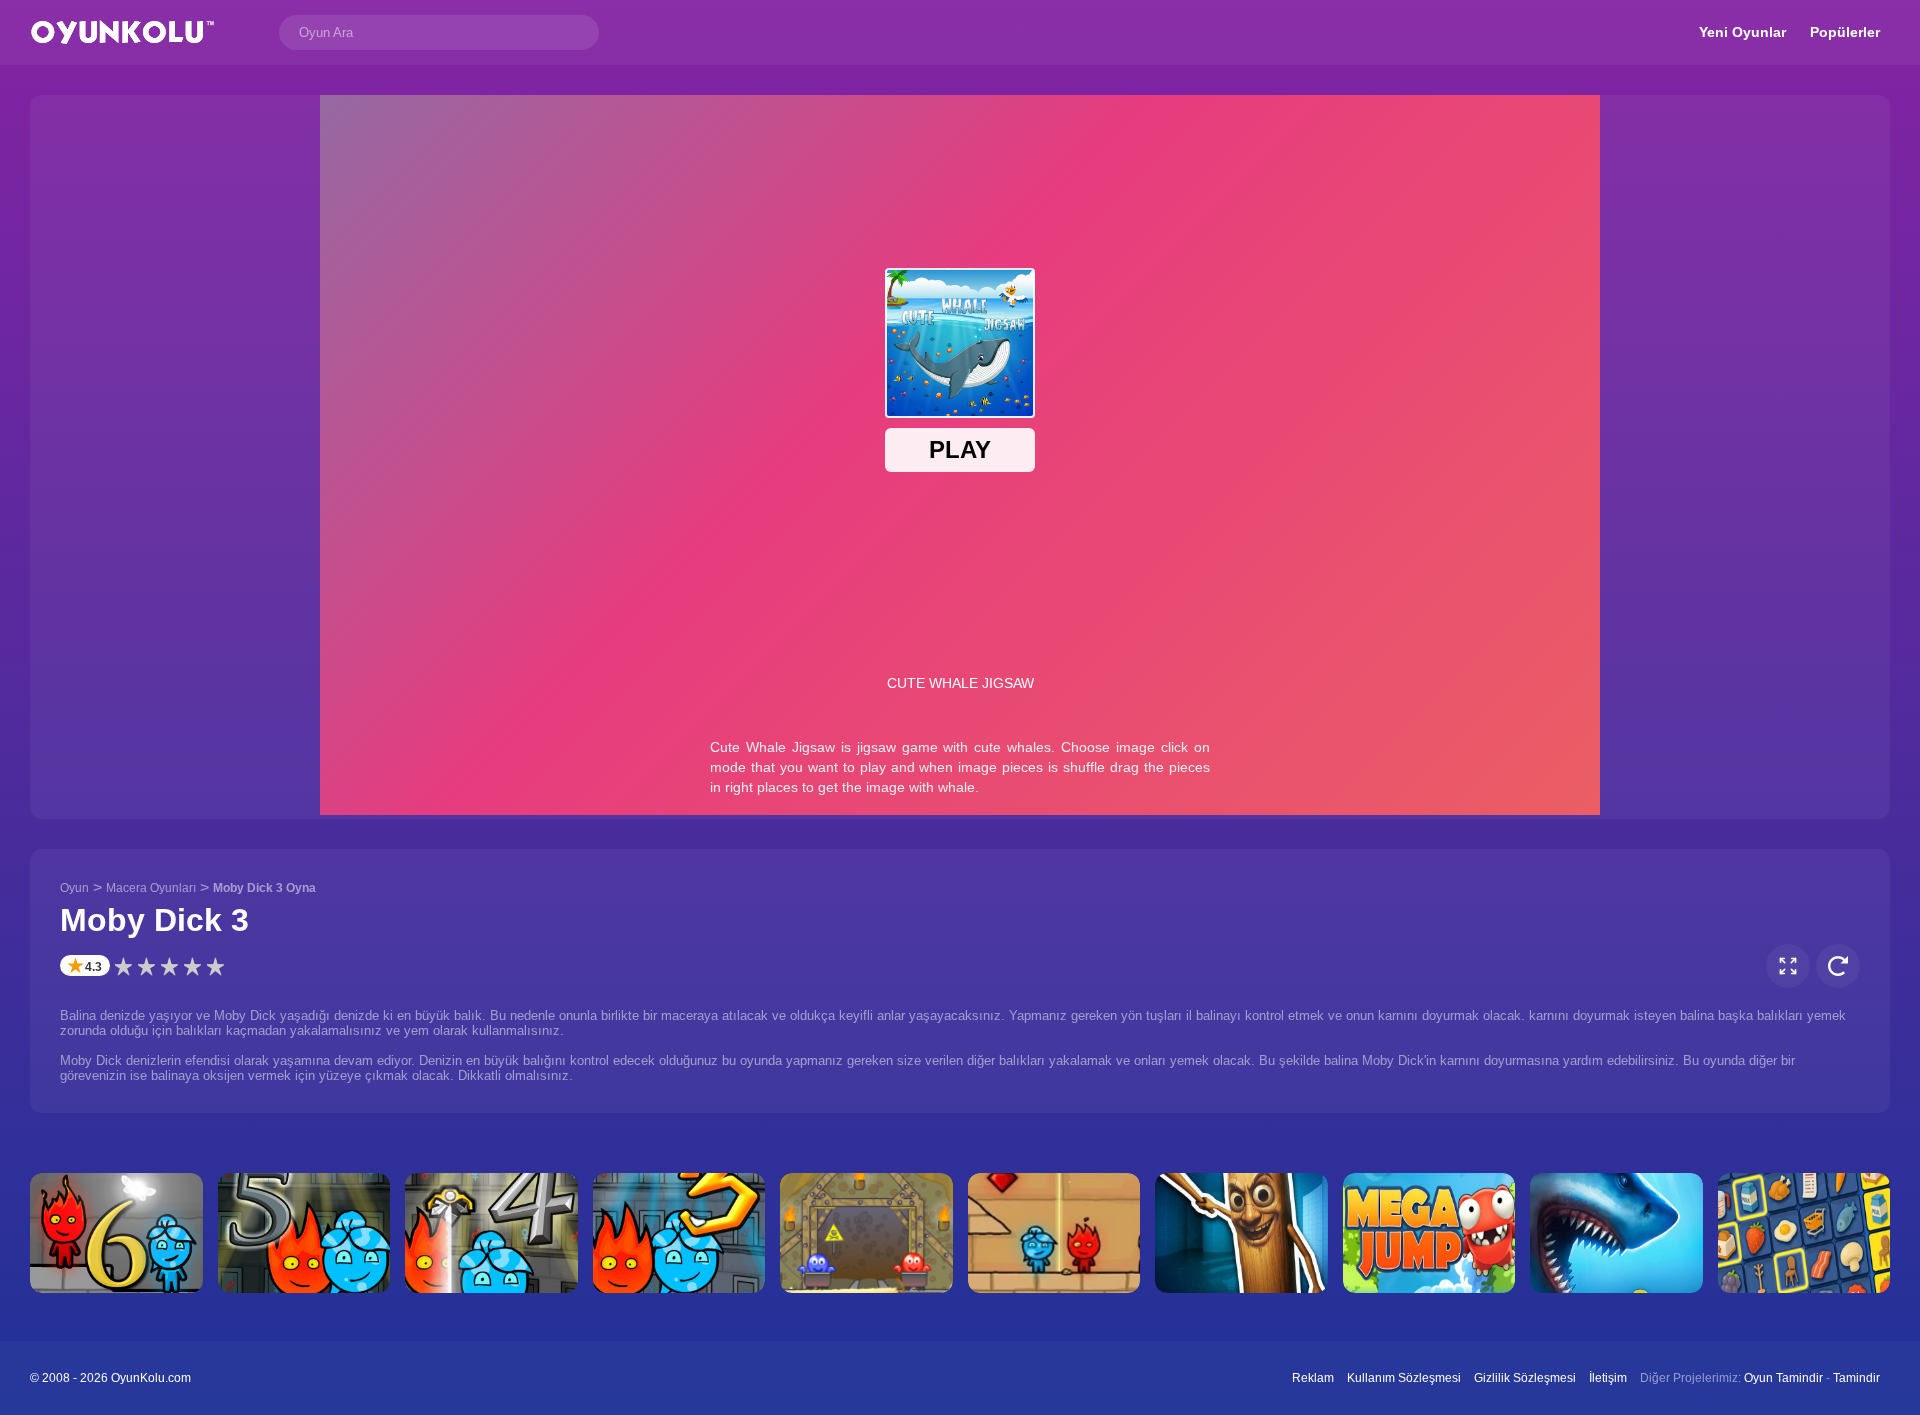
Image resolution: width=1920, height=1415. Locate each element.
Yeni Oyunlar (1742, 32)
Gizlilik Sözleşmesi (1525, 1378)
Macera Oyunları (151, 888)
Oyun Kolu (122, 32)
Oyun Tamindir (1783, 1378)
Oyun (74, 888)
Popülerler (1845, 32)
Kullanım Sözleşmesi (1404, 1378)
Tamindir (1856, 1378)
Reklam (1313, 1378)
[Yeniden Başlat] (1838, 966)
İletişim (1608, 1378)
